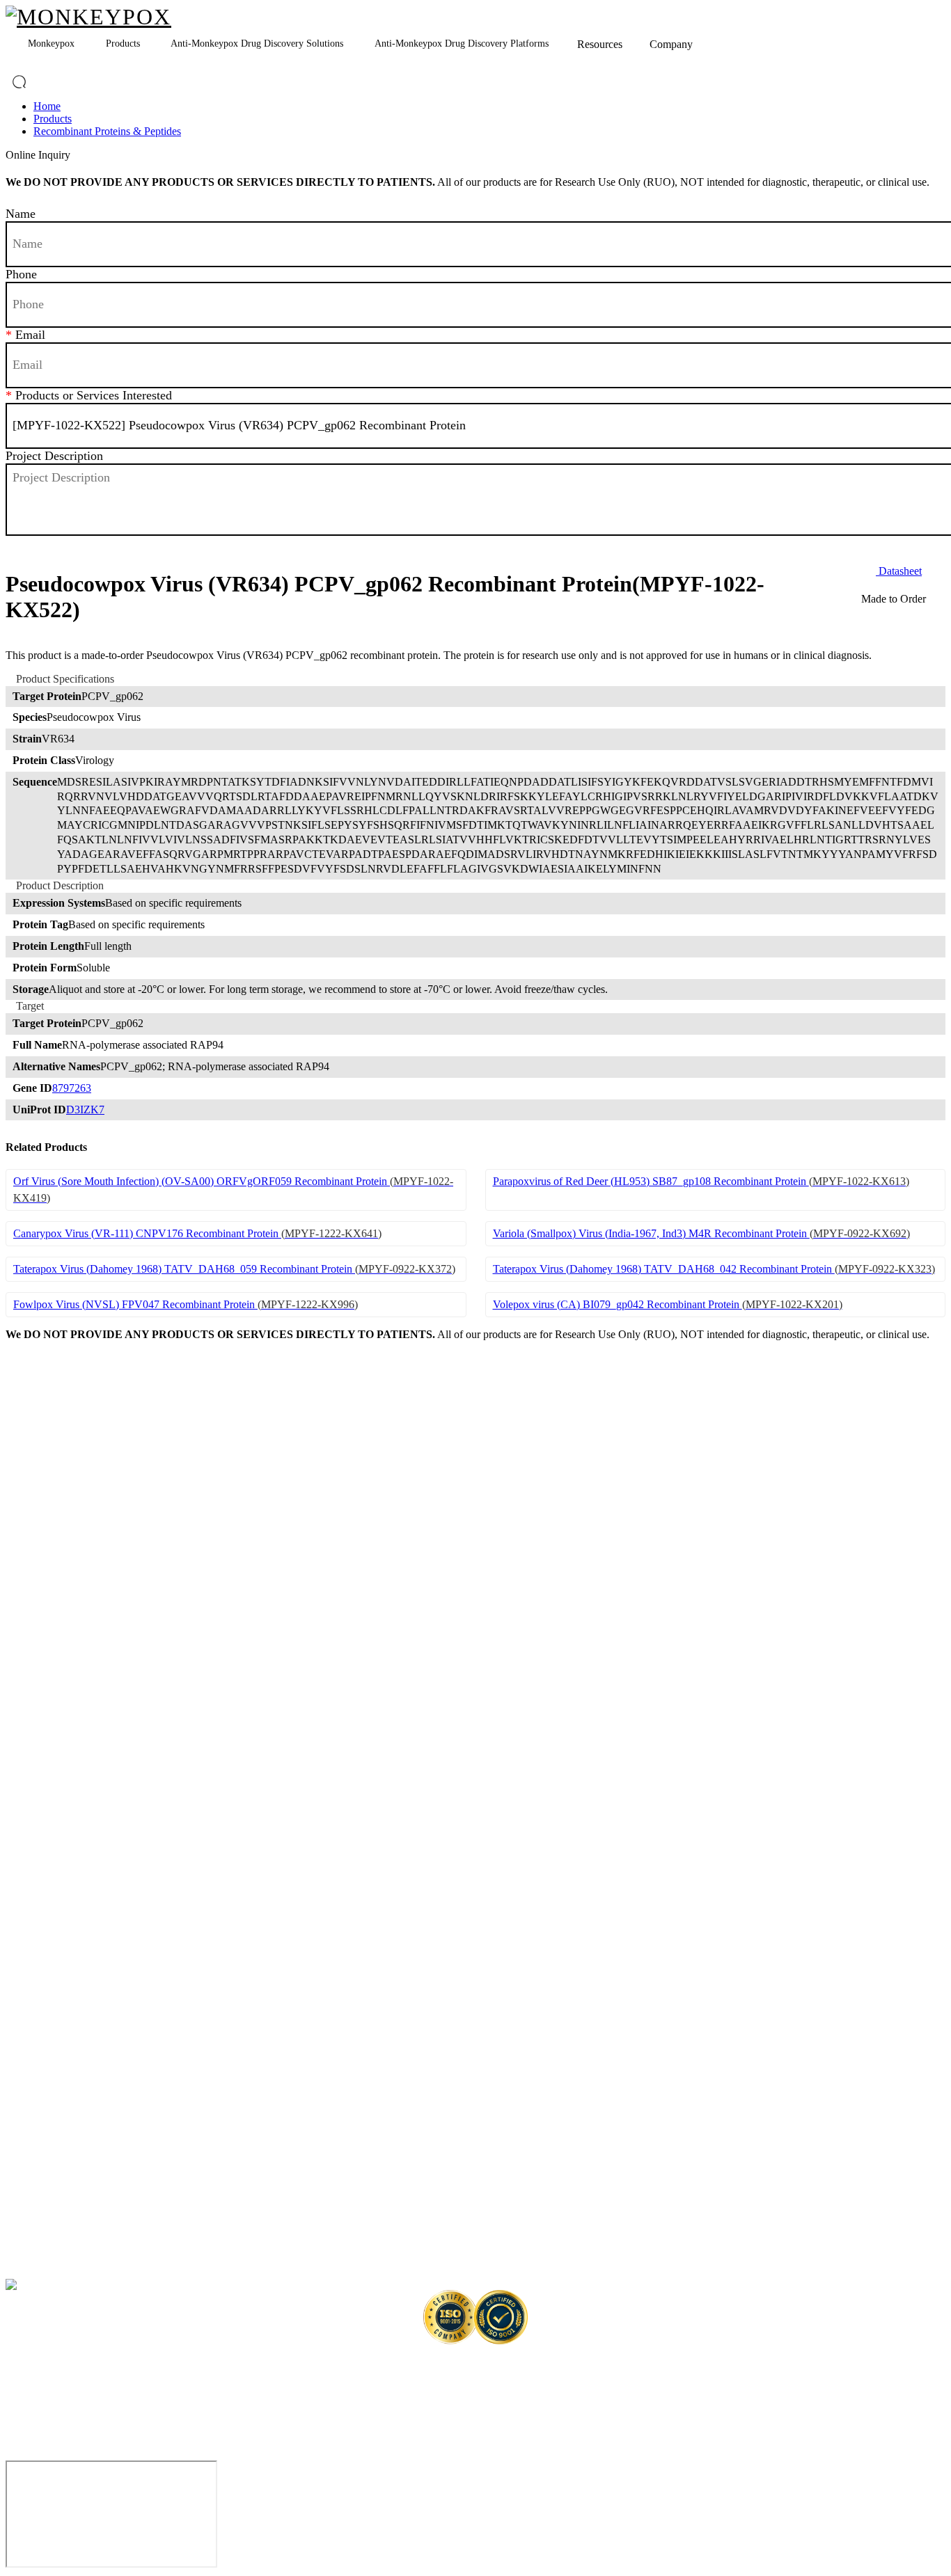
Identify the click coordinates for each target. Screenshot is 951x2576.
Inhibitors (25, 1819)
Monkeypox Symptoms (51, 1533)
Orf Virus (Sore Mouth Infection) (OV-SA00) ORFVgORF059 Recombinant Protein (233, 1190)
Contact (315, 2284)
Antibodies (27, 1739)
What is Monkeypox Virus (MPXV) (76, 1454)
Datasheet (899, 571)
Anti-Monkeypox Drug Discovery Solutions (257, 43)
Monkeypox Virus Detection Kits (70, 1872)
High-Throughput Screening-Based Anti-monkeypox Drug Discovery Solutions (162, 2231)
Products (123, 43)
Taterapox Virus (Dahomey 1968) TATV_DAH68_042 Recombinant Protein (714, 1269)
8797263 (72, 1088)
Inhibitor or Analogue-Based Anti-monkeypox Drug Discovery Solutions (149, 2025)
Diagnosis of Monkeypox (55, 1613)
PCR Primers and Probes (54, 1793)
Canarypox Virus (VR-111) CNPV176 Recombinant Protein (197, 1233)
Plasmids (23, 1766)
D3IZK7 (85, 1110)
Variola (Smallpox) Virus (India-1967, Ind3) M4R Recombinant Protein (701, 1233)
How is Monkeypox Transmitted (69, 1507)
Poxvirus (23, 1480)
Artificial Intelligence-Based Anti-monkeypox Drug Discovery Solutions (148, 2205)
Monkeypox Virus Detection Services (79, 2258)
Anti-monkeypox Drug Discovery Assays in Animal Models (138, 2178)
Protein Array (32, 1899)
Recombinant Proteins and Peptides (75, 1713)
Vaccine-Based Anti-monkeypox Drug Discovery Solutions (121, 2078)
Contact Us (899, 2361)
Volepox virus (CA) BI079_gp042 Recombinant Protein (668, 1304)
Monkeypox (51, 43)
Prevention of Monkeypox (57, 1587)
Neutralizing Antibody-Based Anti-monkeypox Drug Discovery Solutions (150, 2052)
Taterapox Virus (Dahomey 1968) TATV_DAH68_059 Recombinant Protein (234, 1269)
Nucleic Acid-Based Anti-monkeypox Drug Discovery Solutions (131, 1999)
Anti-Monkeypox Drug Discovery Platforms (462, 43)
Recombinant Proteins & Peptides (107, 131)
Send (241, 548)
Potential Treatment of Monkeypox (75, 1640)
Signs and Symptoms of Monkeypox (77, 1560)
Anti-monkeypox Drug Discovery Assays (102, 2152)
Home (47, 106)
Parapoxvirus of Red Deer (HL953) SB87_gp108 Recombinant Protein (701, 1181)
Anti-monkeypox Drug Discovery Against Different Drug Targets (134, 1972)
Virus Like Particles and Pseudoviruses (82, 1846)
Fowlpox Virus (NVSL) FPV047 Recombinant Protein (186, 1304)
